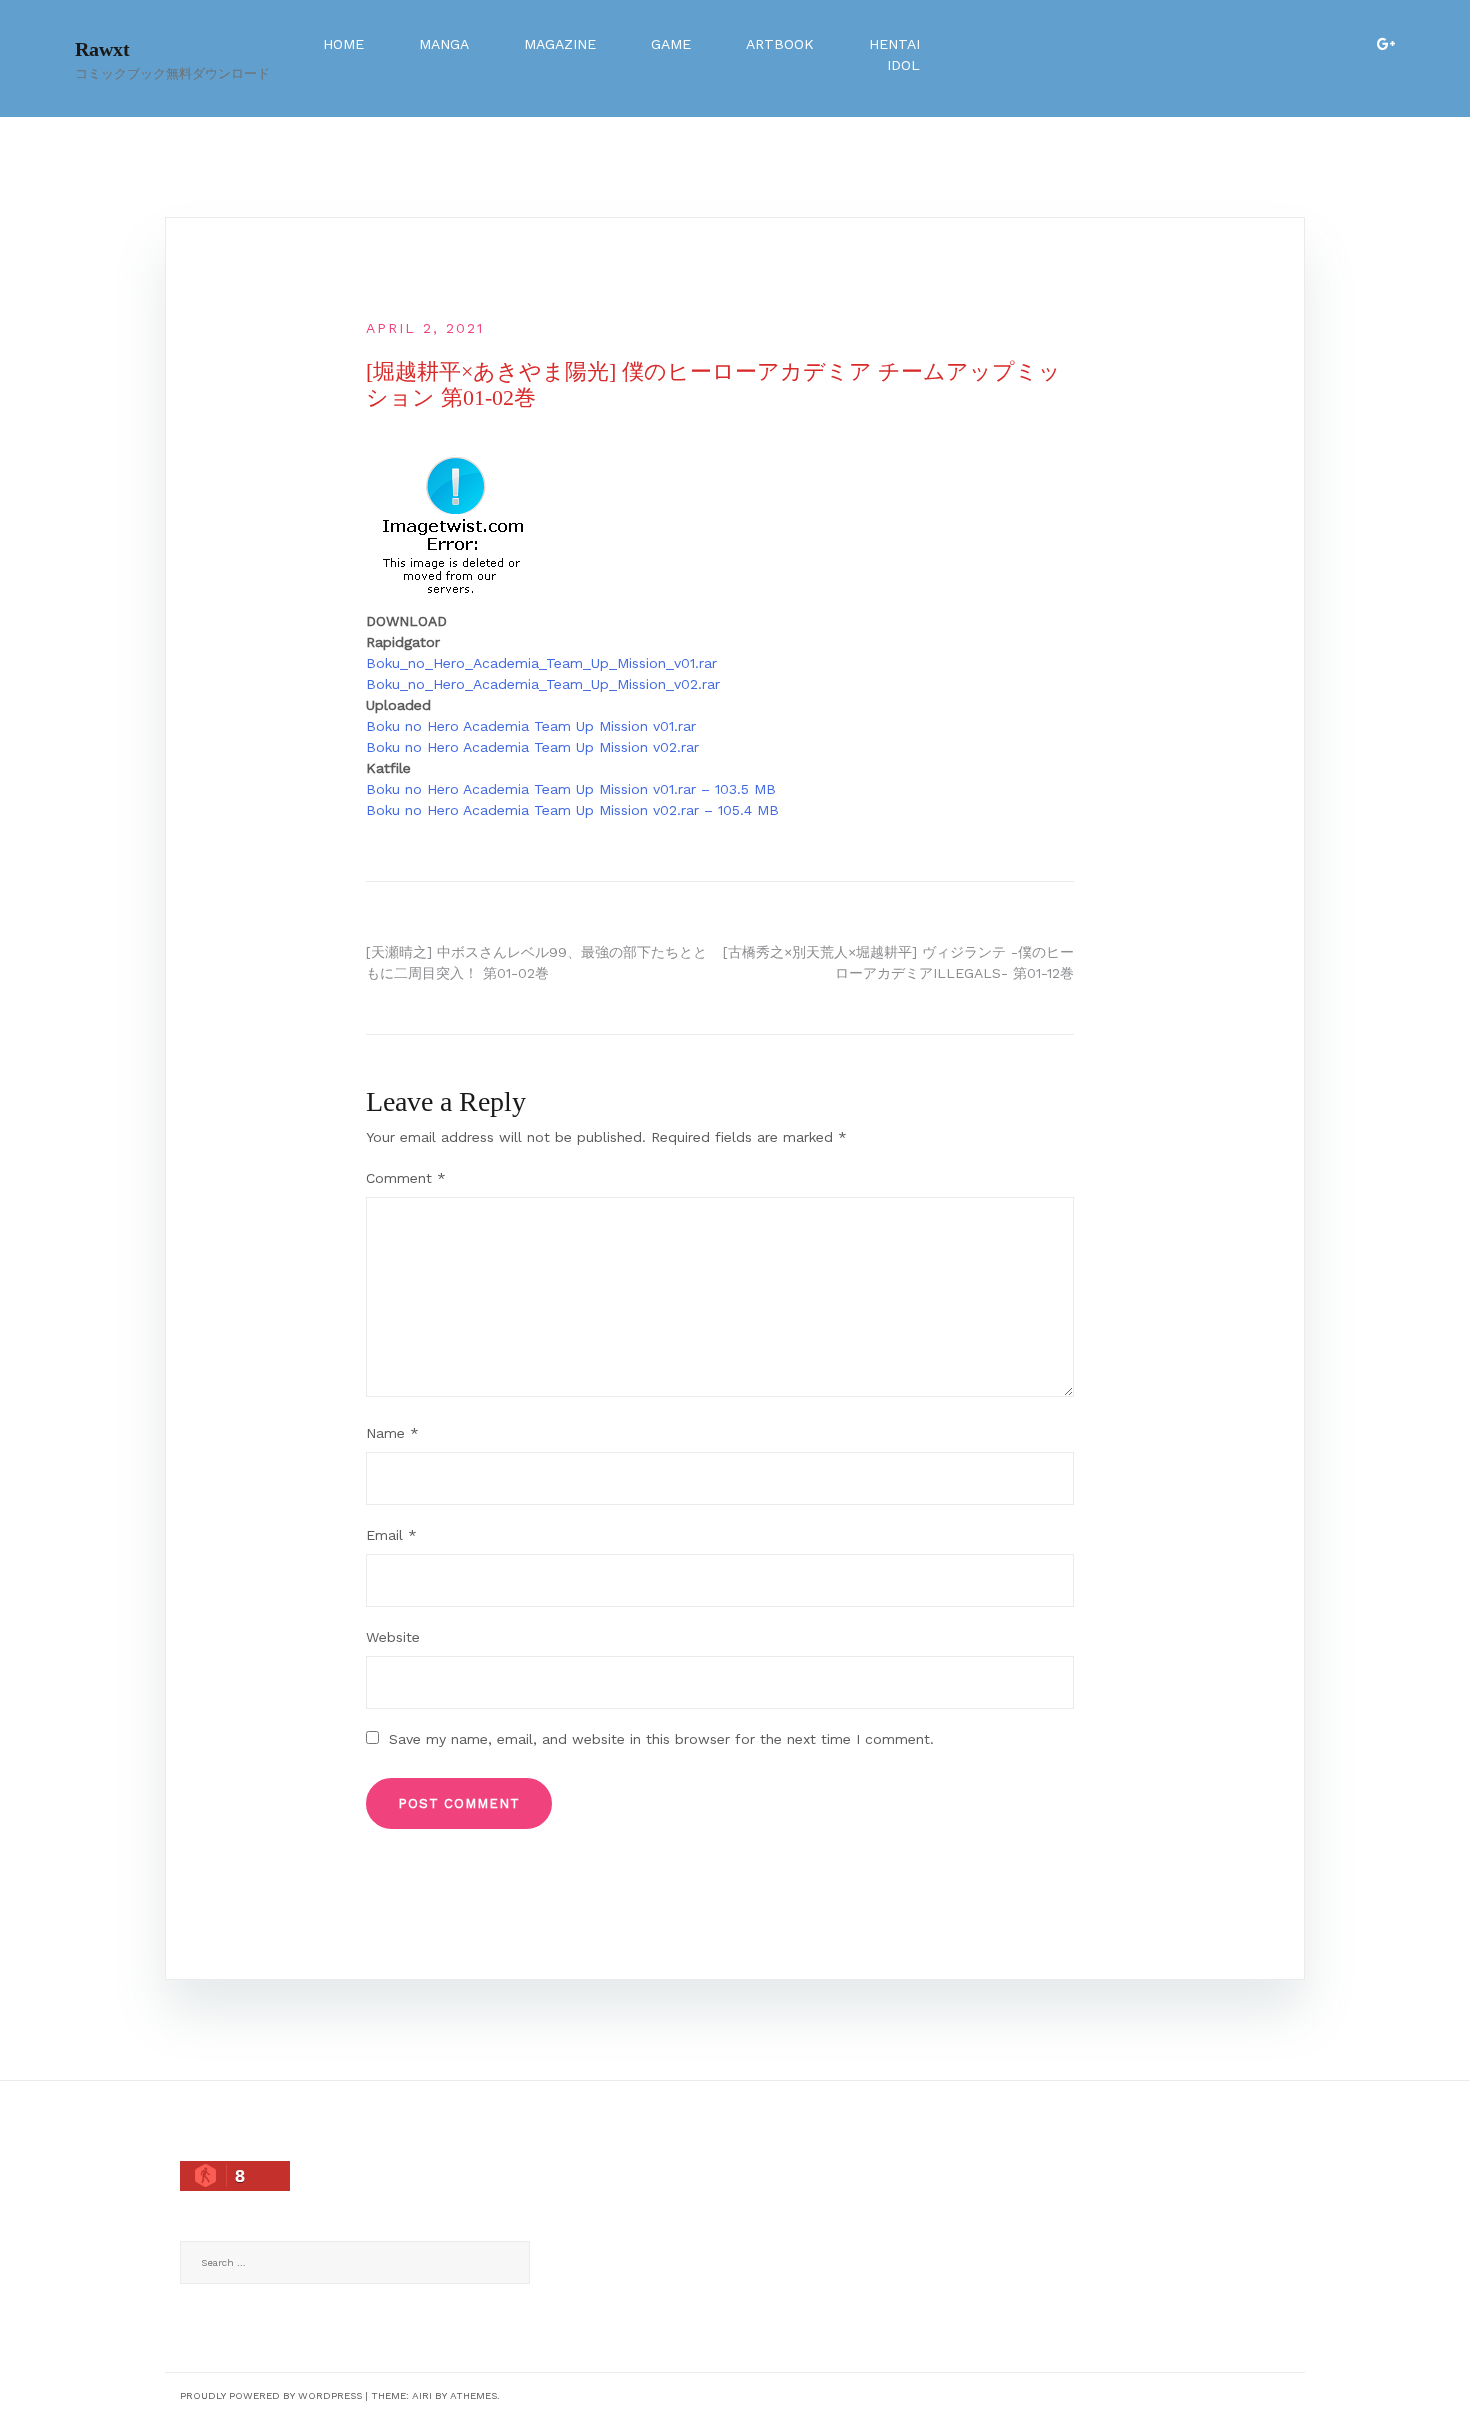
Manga (444, 44)
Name (392, 1433)
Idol (903, 65)
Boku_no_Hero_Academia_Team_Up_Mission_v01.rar (541, 663)
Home (343, 44)
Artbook (780, 44)
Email (391, 1535)
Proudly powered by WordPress (271, 2395)
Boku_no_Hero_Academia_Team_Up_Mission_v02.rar (543, 684)
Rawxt (102, 49)
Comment (406, 1178)
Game (671, 44)
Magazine (560, 44)
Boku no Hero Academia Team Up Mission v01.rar (531, 726)
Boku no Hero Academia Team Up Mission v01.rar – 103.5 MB (571, 789)
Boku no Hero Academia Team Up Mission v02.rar (532, 747)
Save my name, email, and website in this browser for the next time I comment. (661, 1739)
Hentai (894, 44)
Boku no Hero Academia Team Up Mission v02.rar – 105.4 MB (572, 810)
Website (393, 1637)
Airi (422, 2395)
